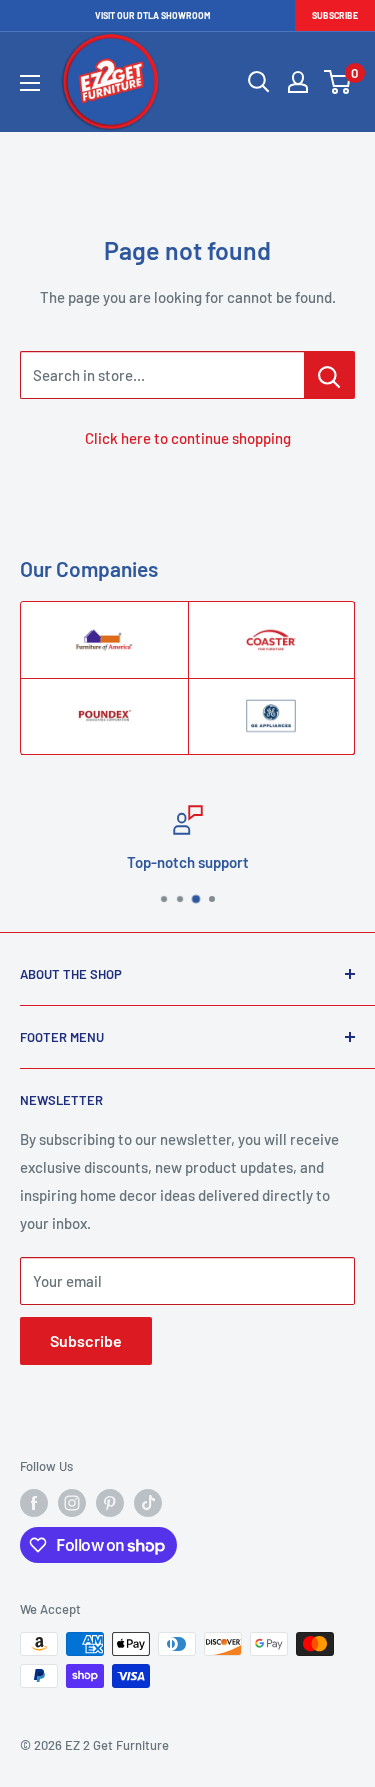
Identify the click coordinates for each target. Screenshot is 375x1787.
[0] (338, 82)
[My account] (298, 82)
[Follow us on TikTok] (148, 1503)
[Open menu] (30, 83)
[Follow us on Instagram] (72, 1503)
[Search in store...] (329, 375)
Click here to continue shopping (188, 438)
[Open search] (259, 82)
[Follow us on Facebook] (34, 1503)
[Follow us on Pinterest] (110, 1503)
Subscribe (335, 15)
